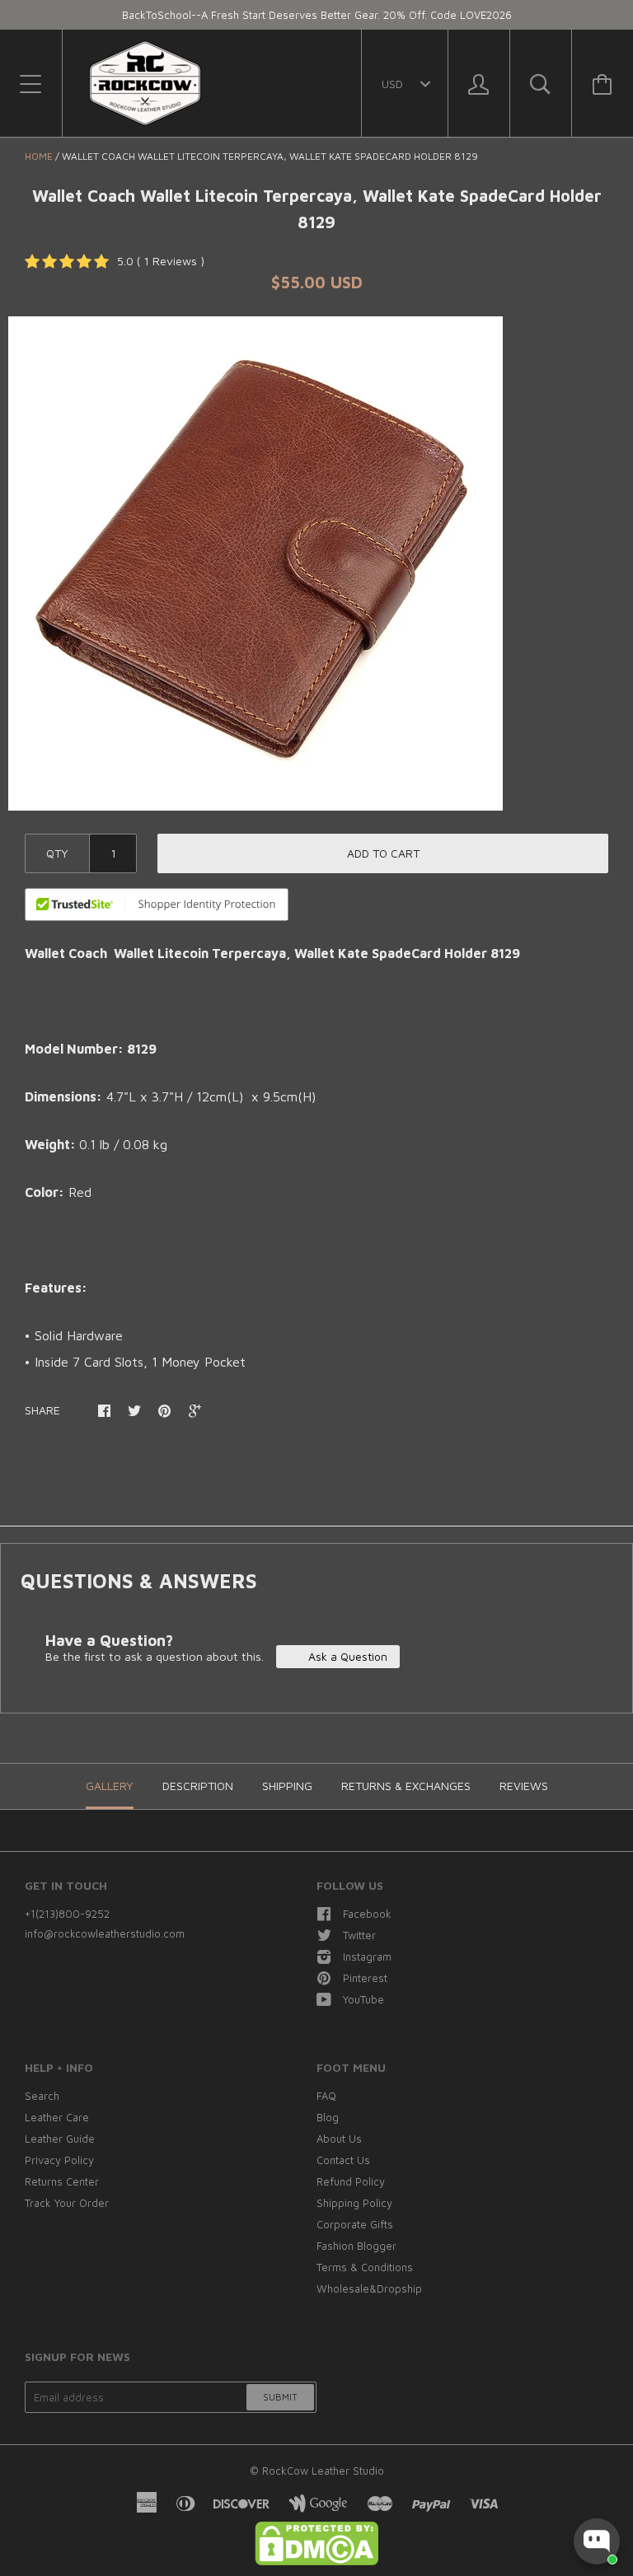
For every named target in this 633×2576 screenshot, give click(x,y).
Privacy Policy (59, 2160)
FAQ (326, 2096)
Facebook (367, 1914)
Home (39, 156)
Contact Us (343, 2160)
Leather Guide (60, 2139)
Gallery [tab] (110, 1786)
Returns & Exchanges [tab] (406, 1786)
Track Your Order (67, 2203)
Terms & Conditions (365, 2267)
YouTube (363, 1999)
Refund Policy (351, 2181)
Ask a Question (346, 1656)
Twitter (359, 1935)
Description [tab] (198, 1786)
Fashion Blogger (356, 2246)
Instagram (367, 1957)
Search (42, 2096)
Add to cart (383, 853)
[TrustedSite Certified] (157, 905)
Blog (328, 2117)
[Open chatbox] (597, 2541)
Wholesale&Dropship (369, 2288)
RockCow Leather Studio (323, 2471)
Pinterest (365, 1978)
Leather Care (57, 2117)
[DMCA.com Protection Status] (316, 2561)
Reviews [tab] (524, 1786)
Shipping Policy (354, 2203)
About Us (339, 2139)
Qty (57, 853)
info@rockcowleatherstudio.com (105, 1933)
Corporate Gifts (355, 2224)
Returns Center (62, 2181)
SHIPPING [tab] (287, 1786)
